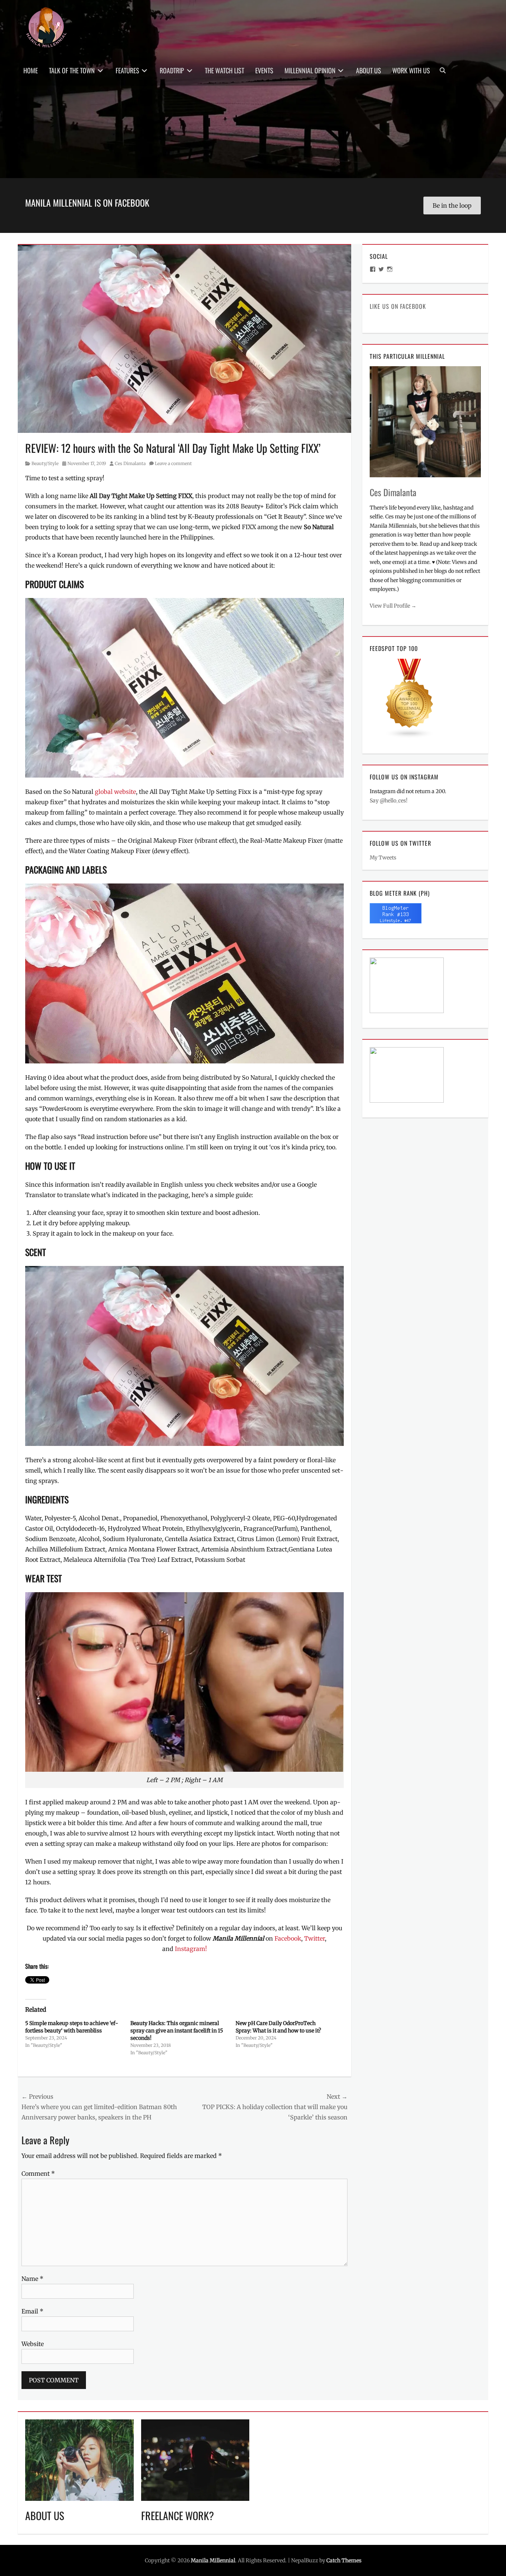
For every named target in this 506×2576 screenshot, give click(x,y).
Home (31, 70)
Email (32, 2311)
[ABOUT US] (79, 2459)
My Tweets (383, 858)
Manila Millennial (213, 2560)
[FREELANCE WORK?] (195, 2459)
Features (127, 70)
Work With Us (411, 70)
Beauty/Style (45, 463)
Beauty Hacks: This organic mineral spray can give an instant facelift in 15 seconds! (177, 2031)
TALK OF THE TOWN (72, 70)
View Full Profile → (393, 606)
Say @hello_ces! (389, 801)
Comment (38, 2174)
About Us (369, 70)
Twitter (314, 1938)
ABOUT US (45, 2515)
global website (115, 792)
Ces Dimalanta (130, 463)
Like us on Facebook (398, 306)
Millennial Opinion (310, 70)
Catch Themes (344, 2560)
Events (264, 70)
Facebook (288, 1938)
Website (33, 2344)
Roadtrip (172, 70)
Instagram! (191, 1949)
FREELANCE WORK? (178, 2515)
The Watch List (224, 70)
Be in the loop (452, 206)
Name (32, 2279)
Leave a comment (173, 463)
